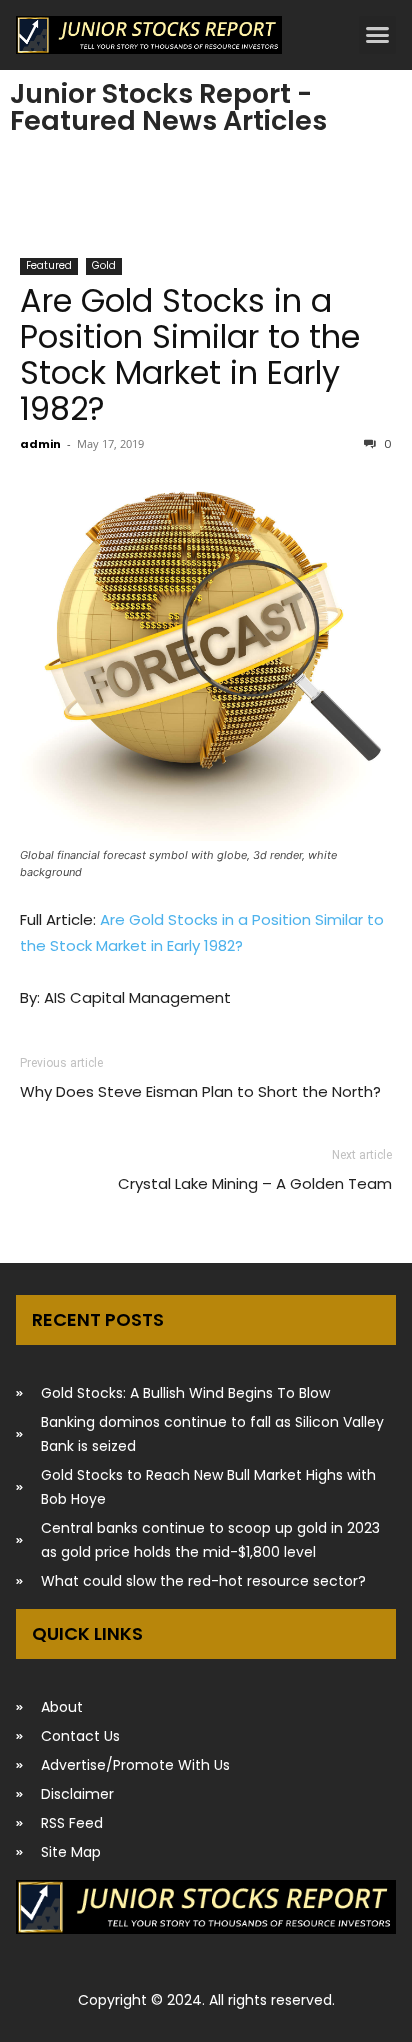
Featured (49, 265)
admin (40, 444)
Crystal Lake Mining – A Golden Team (255, 1183)
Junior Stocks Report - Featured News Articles (168, 107)
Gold (104, 265)
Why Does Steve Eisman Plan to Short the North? (200, 1091)
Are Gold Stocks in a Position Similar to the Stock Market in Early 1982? (190, 354)
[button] (378, 35)
